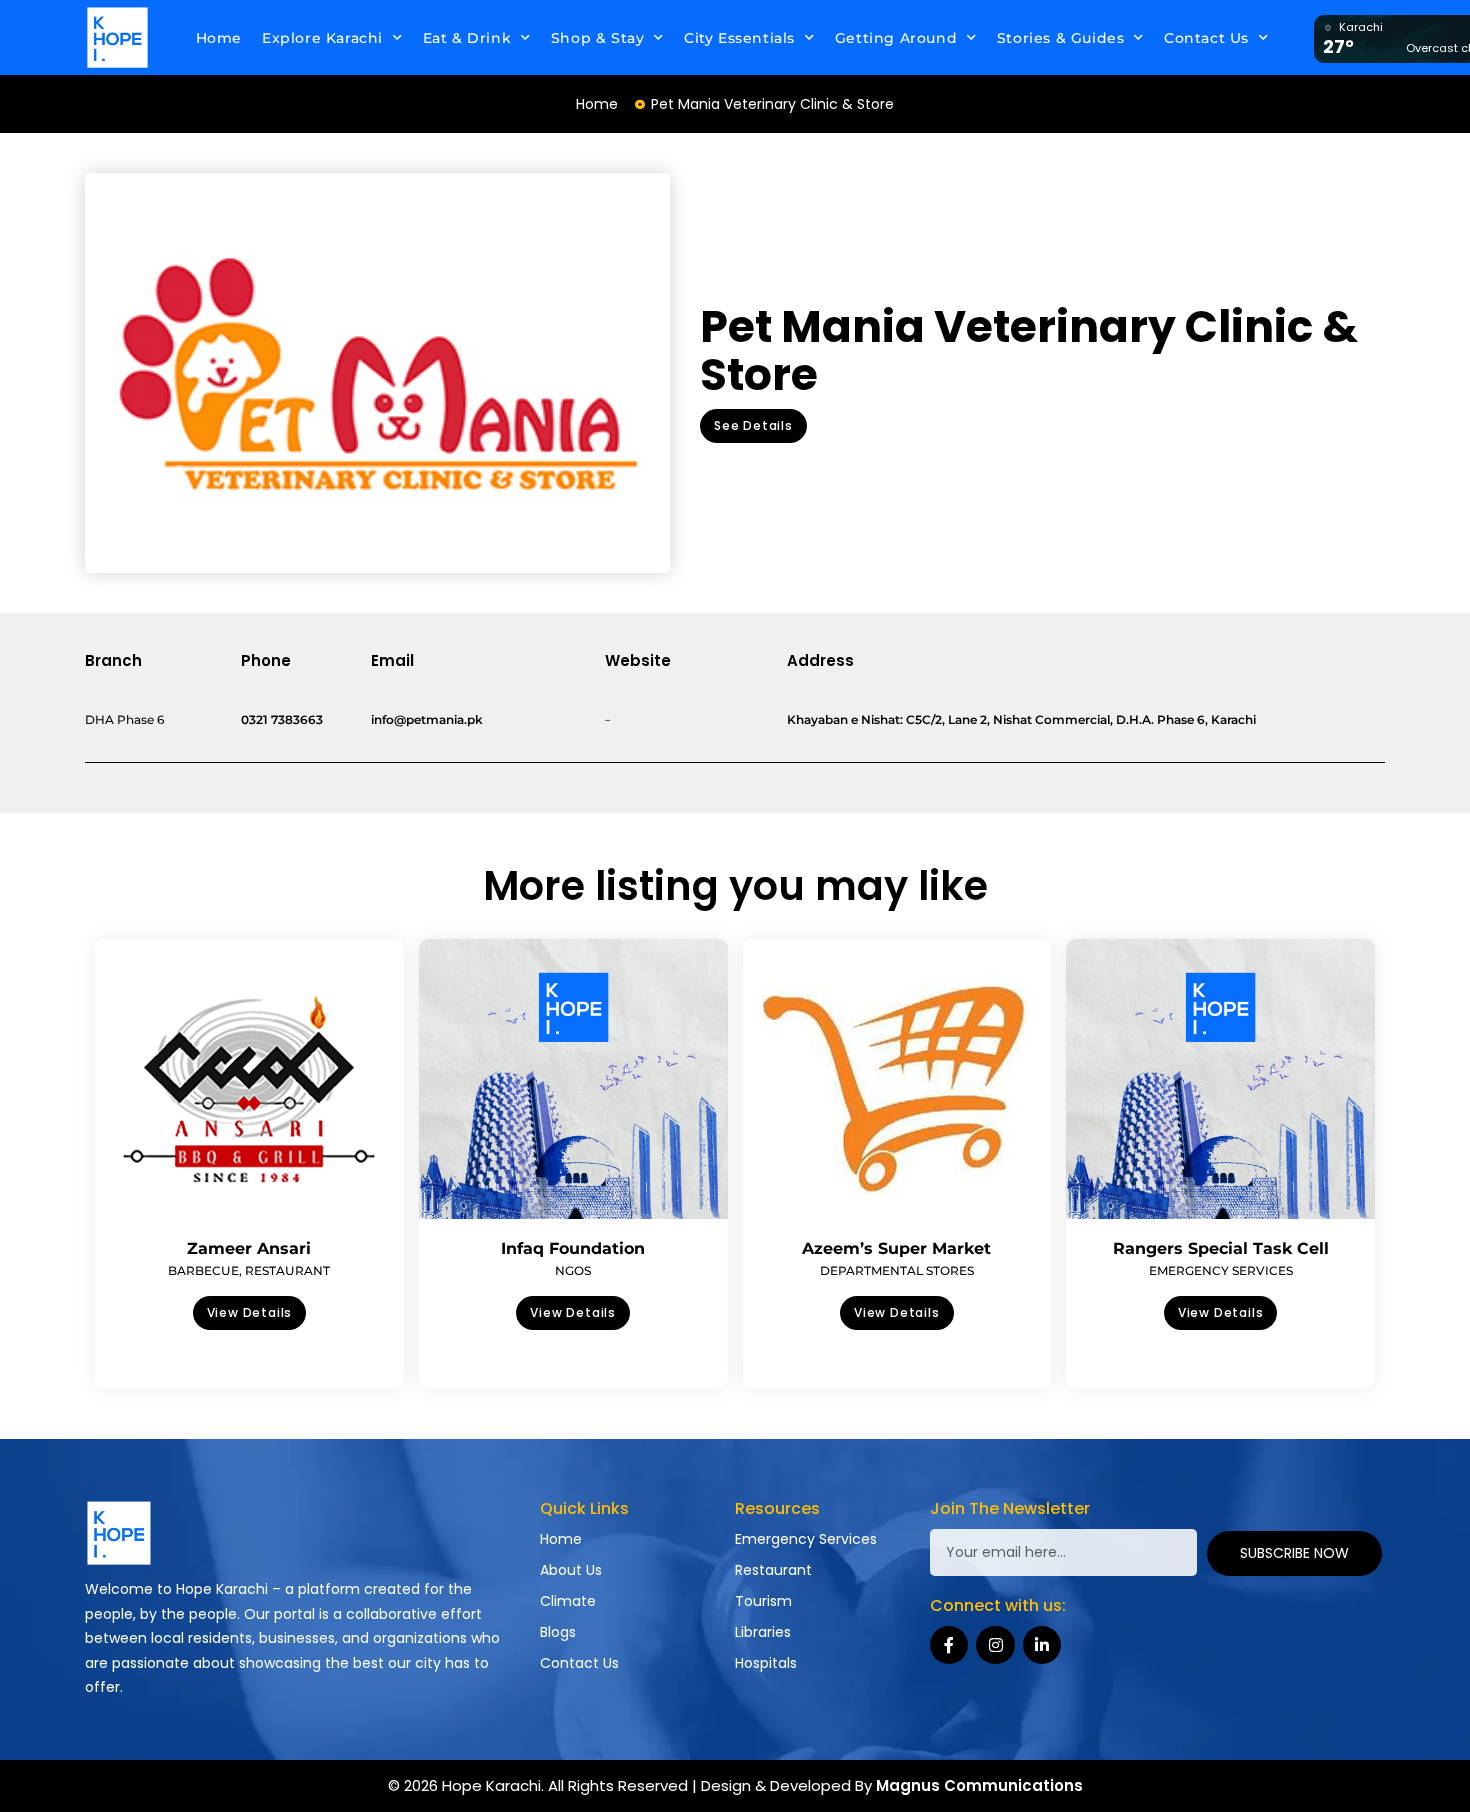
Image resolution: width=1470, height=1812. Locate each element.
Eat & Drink (467, 38)
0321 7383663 (282, 719)
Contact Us (1206, 38)
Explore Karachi (322, 38)
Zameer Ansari (249, 1248)
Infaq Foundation (573, 1248)
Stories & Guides (1061, 38)
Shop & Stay (598, 38)
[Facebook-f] (949, 1645)
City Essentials (739, 38)
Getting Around (896, 38)
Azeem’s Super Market (896, 1248)
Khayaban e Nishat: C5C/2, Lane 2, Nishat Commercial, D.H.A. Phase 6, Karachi (1021, 719)
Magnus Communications (979, 1785)
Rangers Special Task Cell (1221, 1248)
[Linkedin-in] (1042, 1645)
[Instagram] (995, 1645)
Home (219, 38)
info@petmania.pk (427, 719)
